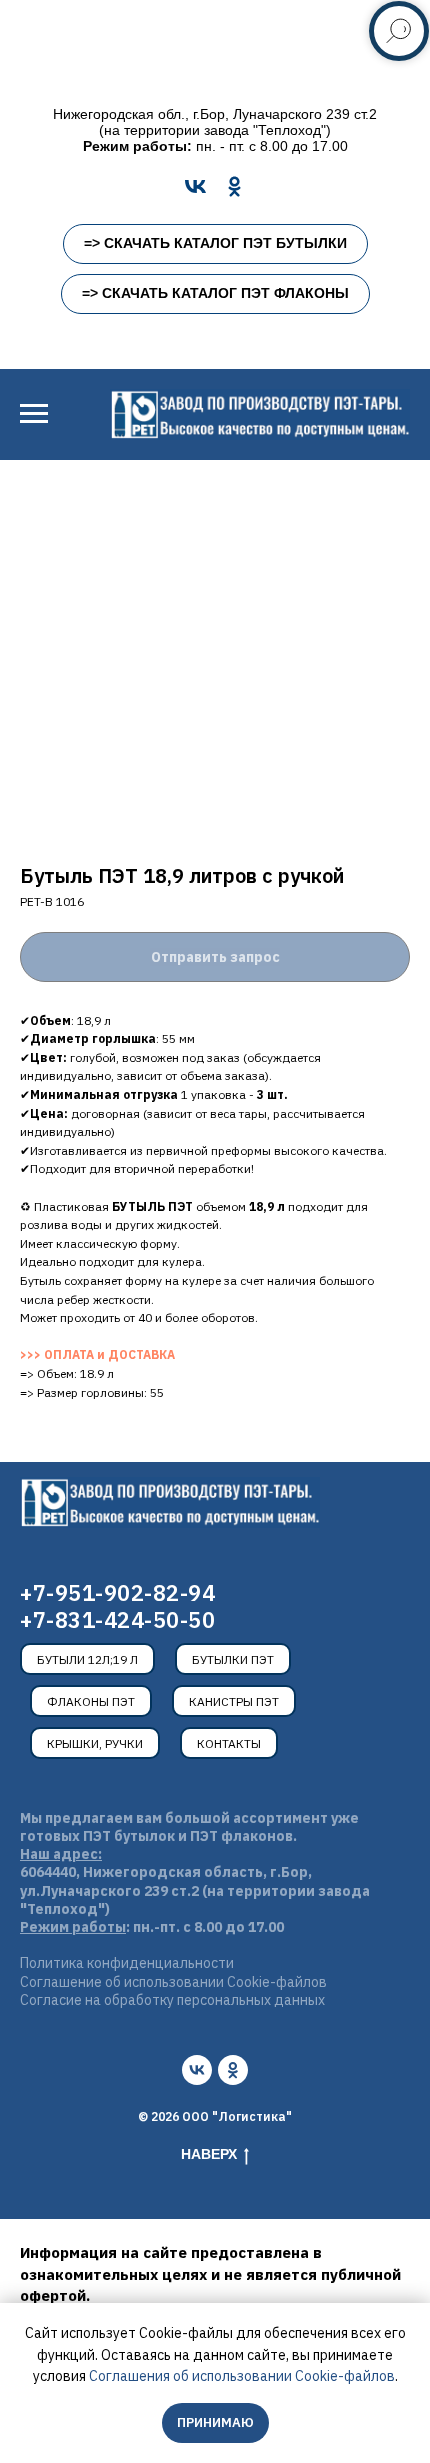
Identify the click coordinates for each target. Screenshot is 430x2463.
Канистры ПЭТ (234, 1701)
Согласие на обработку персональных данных (172, 2000)
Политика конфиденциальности (127, 1963)
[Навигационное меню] (34, 414)
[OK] (234, 186)
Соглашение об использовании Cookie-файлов (173, 1982)
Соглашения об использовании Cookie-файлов (242, 2376)
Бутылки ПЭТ (233, 1659)
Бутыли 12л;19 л (87, 1659)
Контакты (229, 1743)
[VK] (195, 186)
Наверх (209, 2154)
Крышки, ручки (95, 1743)
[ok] (233, 2070)
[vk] (197, 2070)
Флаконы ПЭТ (91, 1701)
